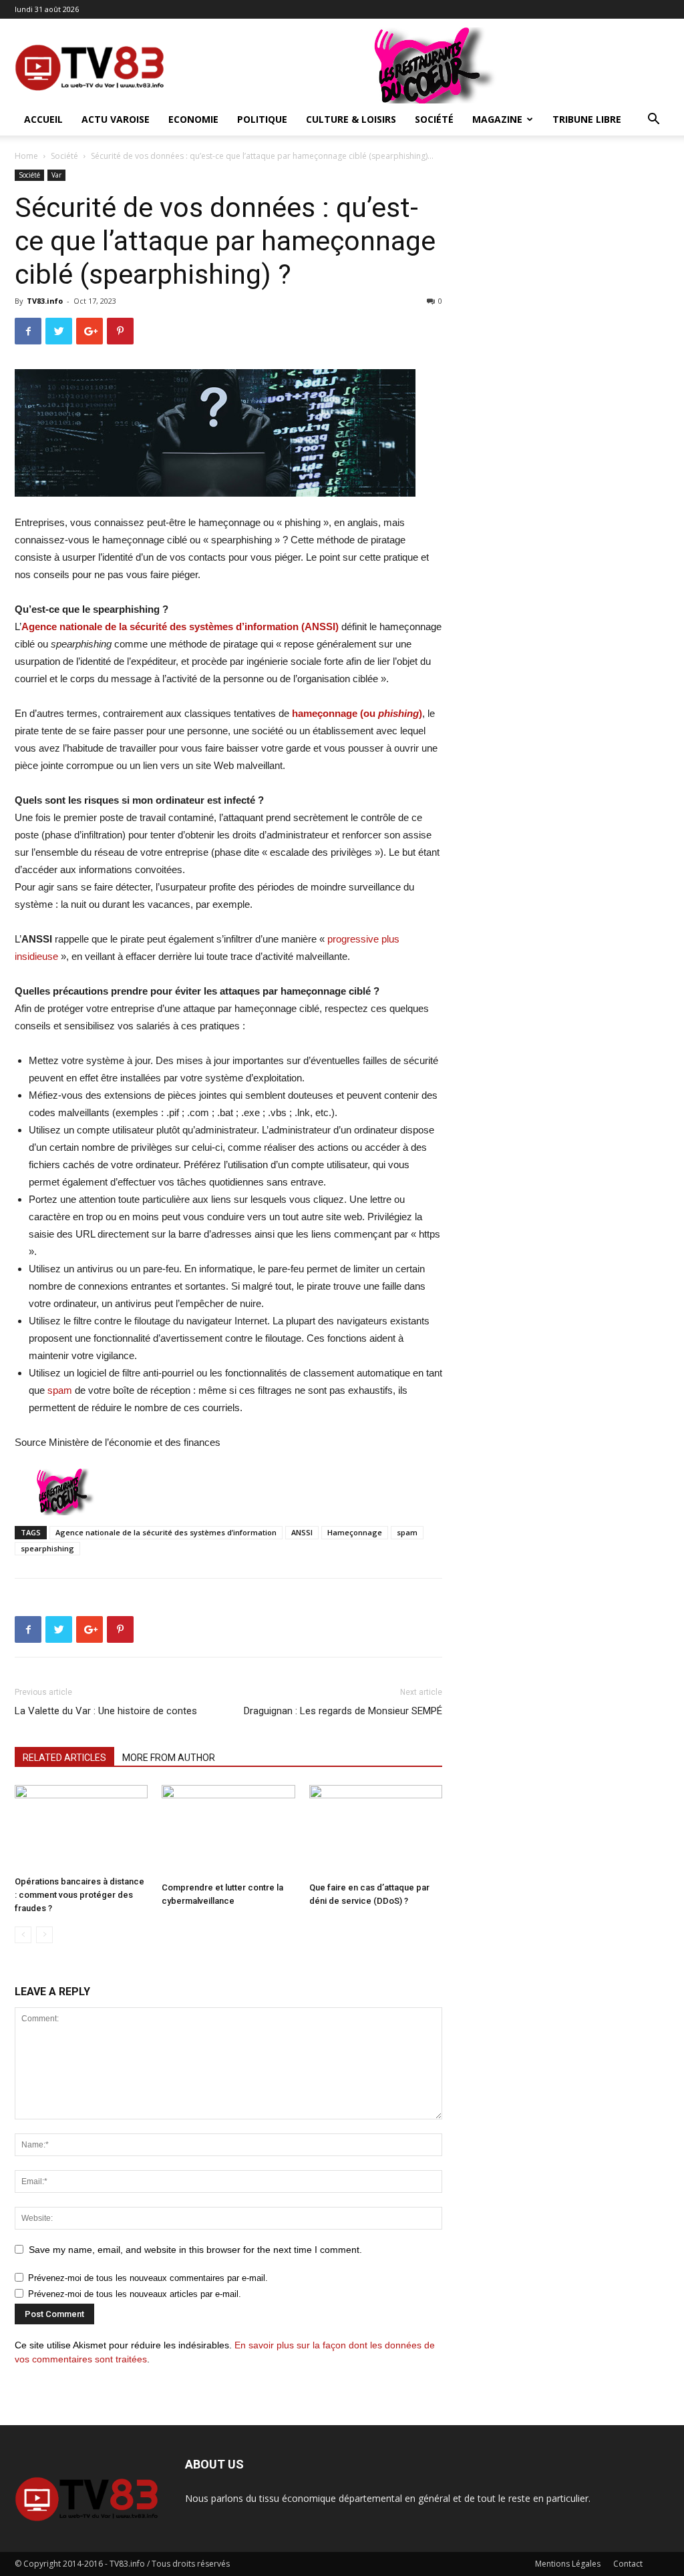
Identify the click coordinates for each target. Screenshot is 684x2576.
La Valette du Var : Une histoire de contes (106, 1711)
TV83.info (45, 301)
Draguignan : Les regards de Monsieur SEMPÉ (343, 1711)
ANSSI (302, 1532)
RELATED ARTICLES (64, 1758)
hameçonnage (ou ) (357, 713)
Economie (193, 119)
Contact (628, 2564)
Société (434, 119)
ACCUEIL (43, 119)
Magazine (497, 119)
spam (60, 1390)
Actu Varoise (116, 119)
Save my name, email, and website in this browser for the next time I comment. (195, 2250)
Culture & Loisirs (351, 119)
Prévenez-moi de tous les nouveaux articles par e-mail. (135, 2294)
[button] (653, 120)
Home (26, 156)
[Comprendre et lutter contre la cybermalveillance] (228, 1831)
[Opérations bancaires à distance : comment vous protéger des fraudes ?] (81, 1828)
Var (56, 175)
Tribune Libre (587, 119)
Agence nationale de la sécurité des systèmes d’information (166, 1532)
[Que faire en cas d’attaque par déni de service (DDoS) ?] (376, 1831)
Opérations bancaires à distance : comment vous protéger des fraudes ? (79, 1895)
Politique (262, 119)
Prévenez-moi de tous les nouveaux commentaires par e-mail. (148, 2278)
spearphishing (47, 1548)
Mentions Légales (568, 2564)
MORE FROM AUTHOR (169, 1758)
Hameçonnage (355, 1532)
